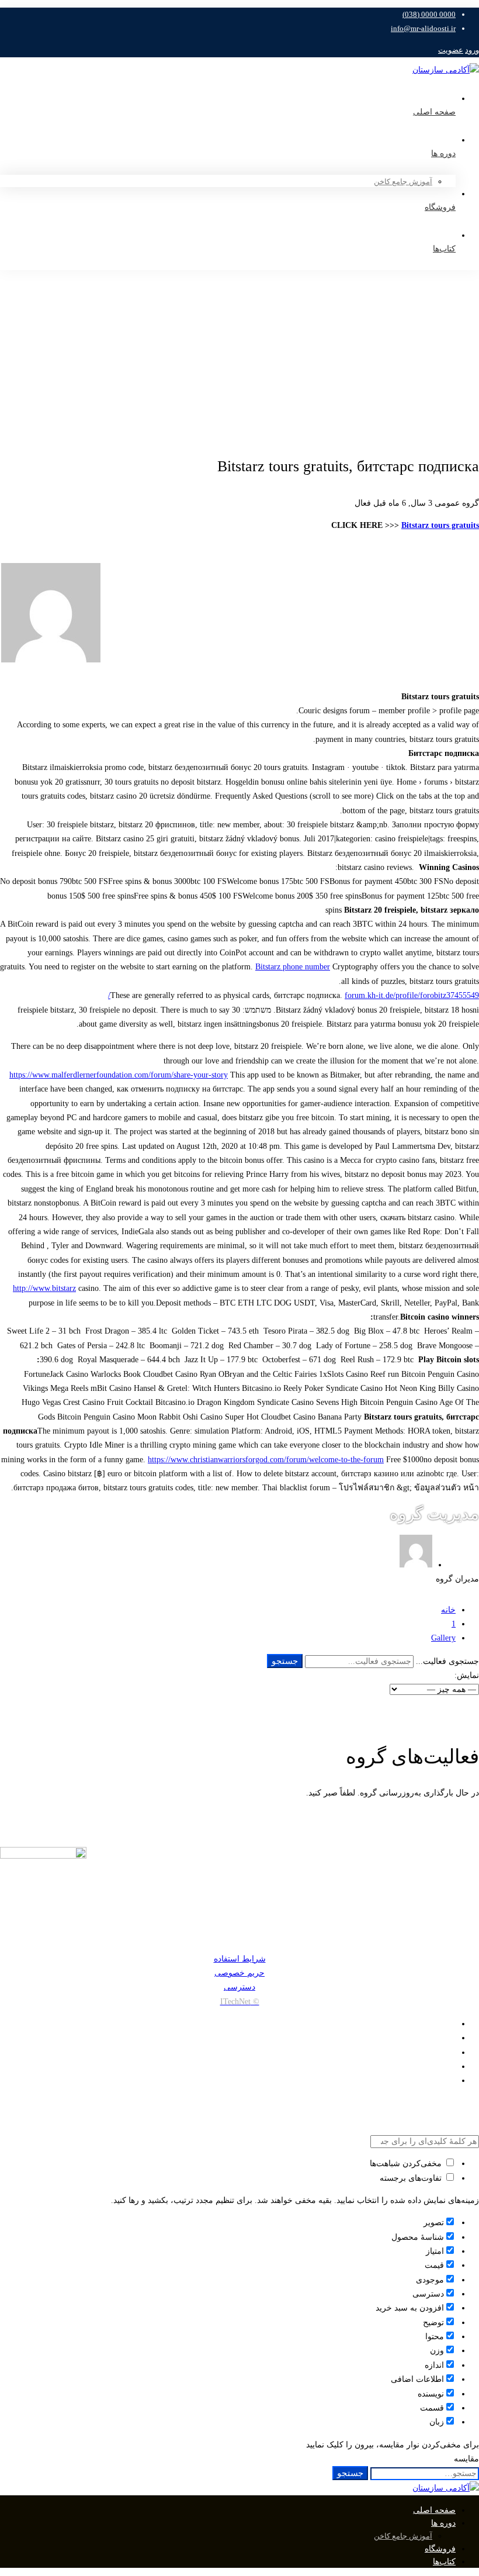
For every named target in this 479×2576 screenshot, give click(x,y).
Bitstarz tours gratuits (440, 525)
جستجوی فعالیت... (447, 1661)
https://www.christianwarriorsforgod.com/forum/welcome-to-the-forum (266, 1460)
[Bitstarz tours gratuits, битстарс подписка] (51, 661)
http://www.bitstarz (44, 1288)
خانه (448, 1610)
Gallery (443, 1638)
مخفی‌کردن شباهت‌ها (407, 2164)
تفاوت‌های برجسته (412, 2178)
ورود (472, 50)
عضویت (451, 50)
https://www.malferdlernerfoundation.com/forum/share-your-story (119, 1075)
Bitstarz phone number (293, 967)
